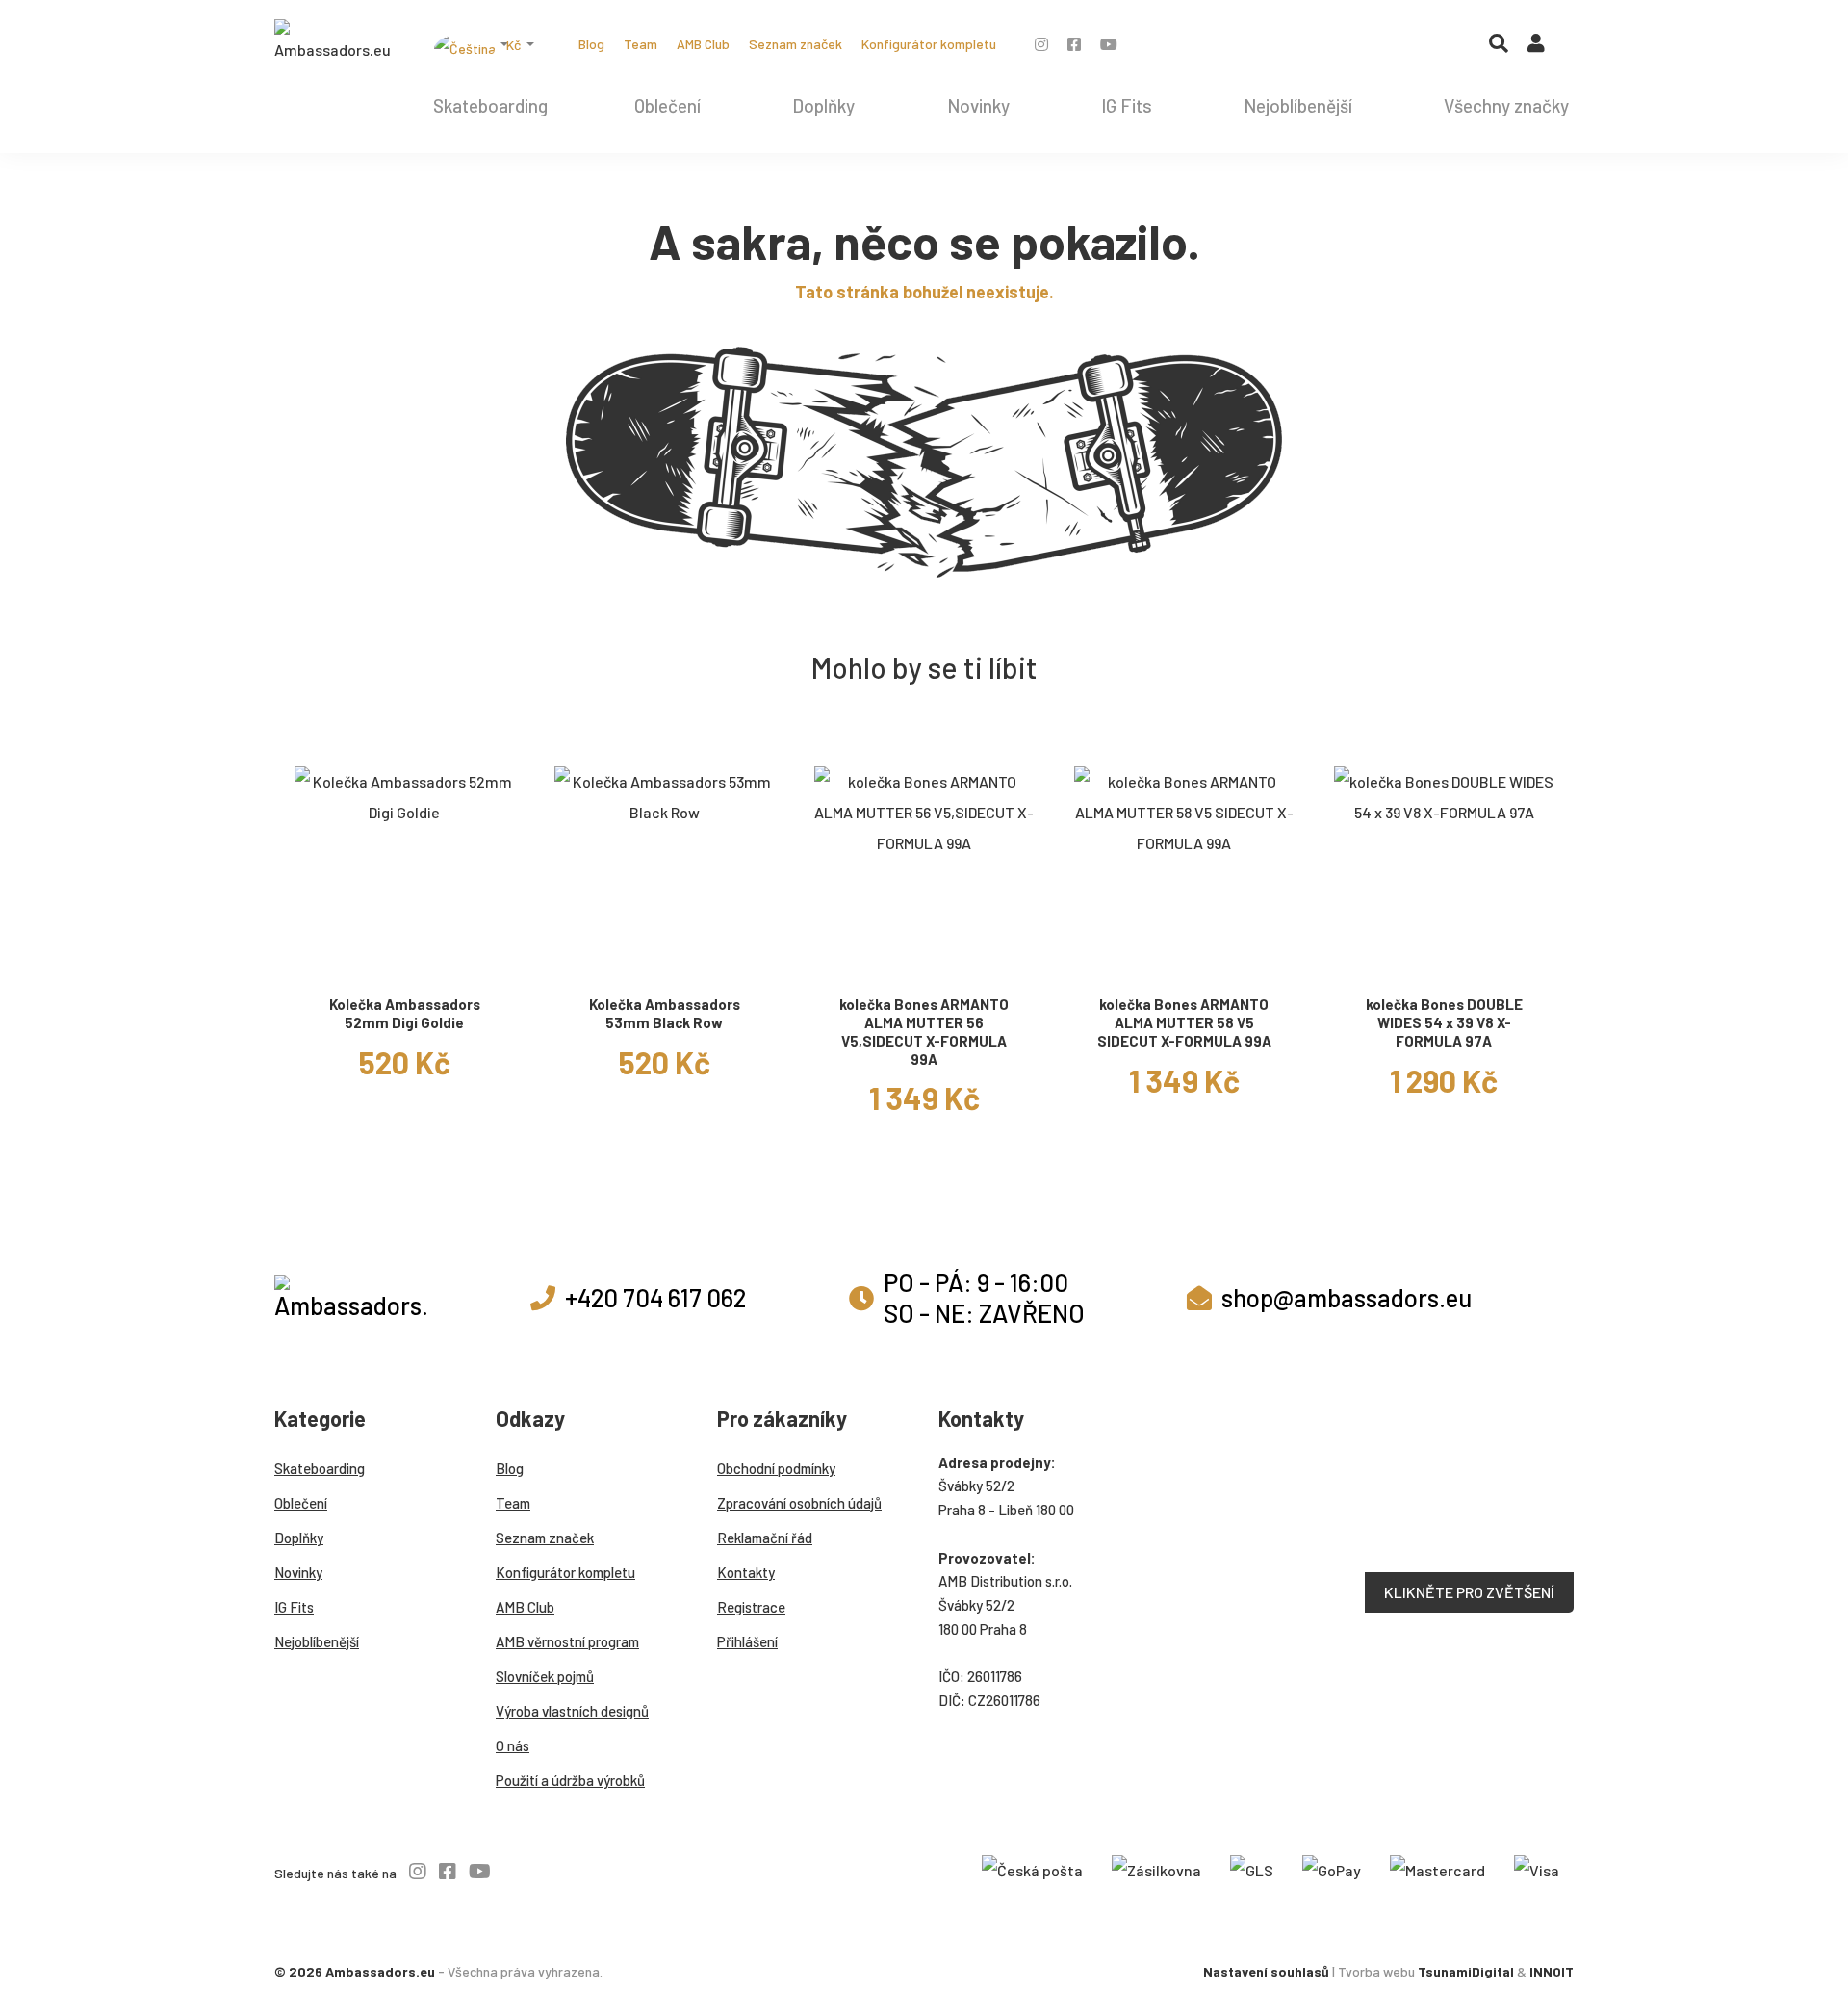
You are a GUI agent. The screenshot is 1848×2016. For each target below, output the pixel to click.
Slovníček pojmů (545, 1676)
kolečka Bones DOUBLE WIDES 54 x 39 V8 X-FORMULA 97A (1444, 1022)
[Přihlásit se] (1536, 47)
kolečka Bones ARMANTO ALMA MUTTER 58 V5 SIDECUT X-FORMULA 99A (1184, 1022)
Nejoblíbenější (1298, 105)
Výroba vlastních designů (572, 1711)
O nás (513, 1745)
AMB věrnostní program (567, 1641)
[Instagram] (1041, 44)
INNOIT (1552, 1971)
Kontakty (746, 1572)
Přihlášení (747, 1641)
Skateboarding (490, 105)
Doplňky (823, 105)
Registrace (751, 1607)
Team (641, 44)
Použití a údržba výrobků (570, 1780)
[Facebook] (1074, 44)
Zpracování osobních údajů (799, 1503)
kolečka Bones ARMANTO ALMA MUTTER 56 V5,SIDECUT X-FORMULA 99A (924, 1031)
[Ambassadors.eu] (332, 42)
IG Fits (1127, 105)
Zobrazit (404, 961)
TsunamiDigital (1466, 1971)
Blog (591, 44)
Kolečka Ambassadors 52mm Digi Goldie (405, 1013)
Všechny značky (1506, 105)
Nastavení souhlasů (1266, 1971)
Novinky (978, 105)
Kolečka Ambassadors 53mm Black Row (665, 1013)
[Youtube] (1109, 44)
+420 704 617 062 (655, 1297)
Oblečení (667, 105)
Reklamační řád (765, 1538)
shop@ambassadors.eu (1347, 1297)
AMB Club (703, 44)
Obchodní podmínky (776, 1468)
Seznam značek (796, 44)
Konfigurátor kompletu (929, 44)
